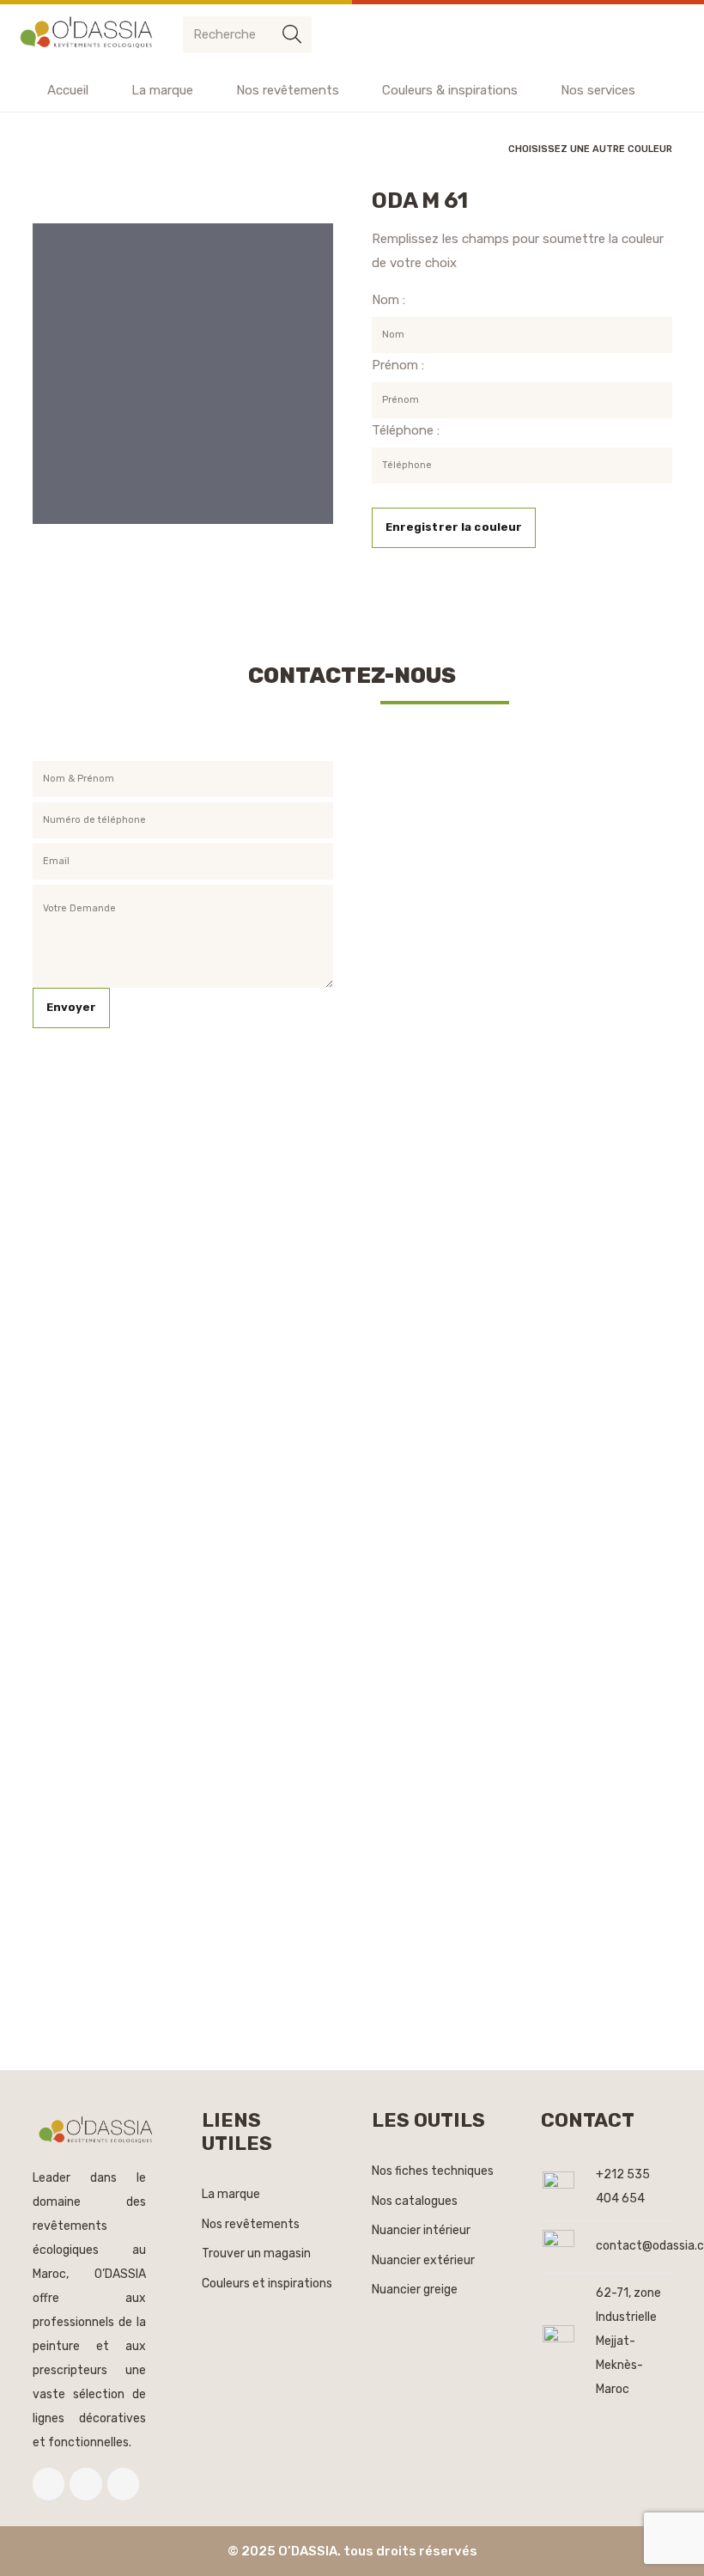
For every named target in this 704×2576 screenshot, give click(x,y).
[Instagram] (124, 2484)
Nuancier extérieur (423, 2260)
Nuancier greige (415, 2290)
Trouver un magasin (256, 2253)
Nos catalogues (415, 2201)
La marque (231, 2194)
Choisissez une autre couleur (590, 149)
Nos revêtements (251, 2224)
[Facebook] (49, 2484)
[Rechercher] (292, 34)
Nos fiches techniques (433, 2171)
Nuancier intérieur (421, 2230)
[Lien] (89, 34)
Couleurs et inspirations (267, 2284)
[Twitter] (86, 2484)
